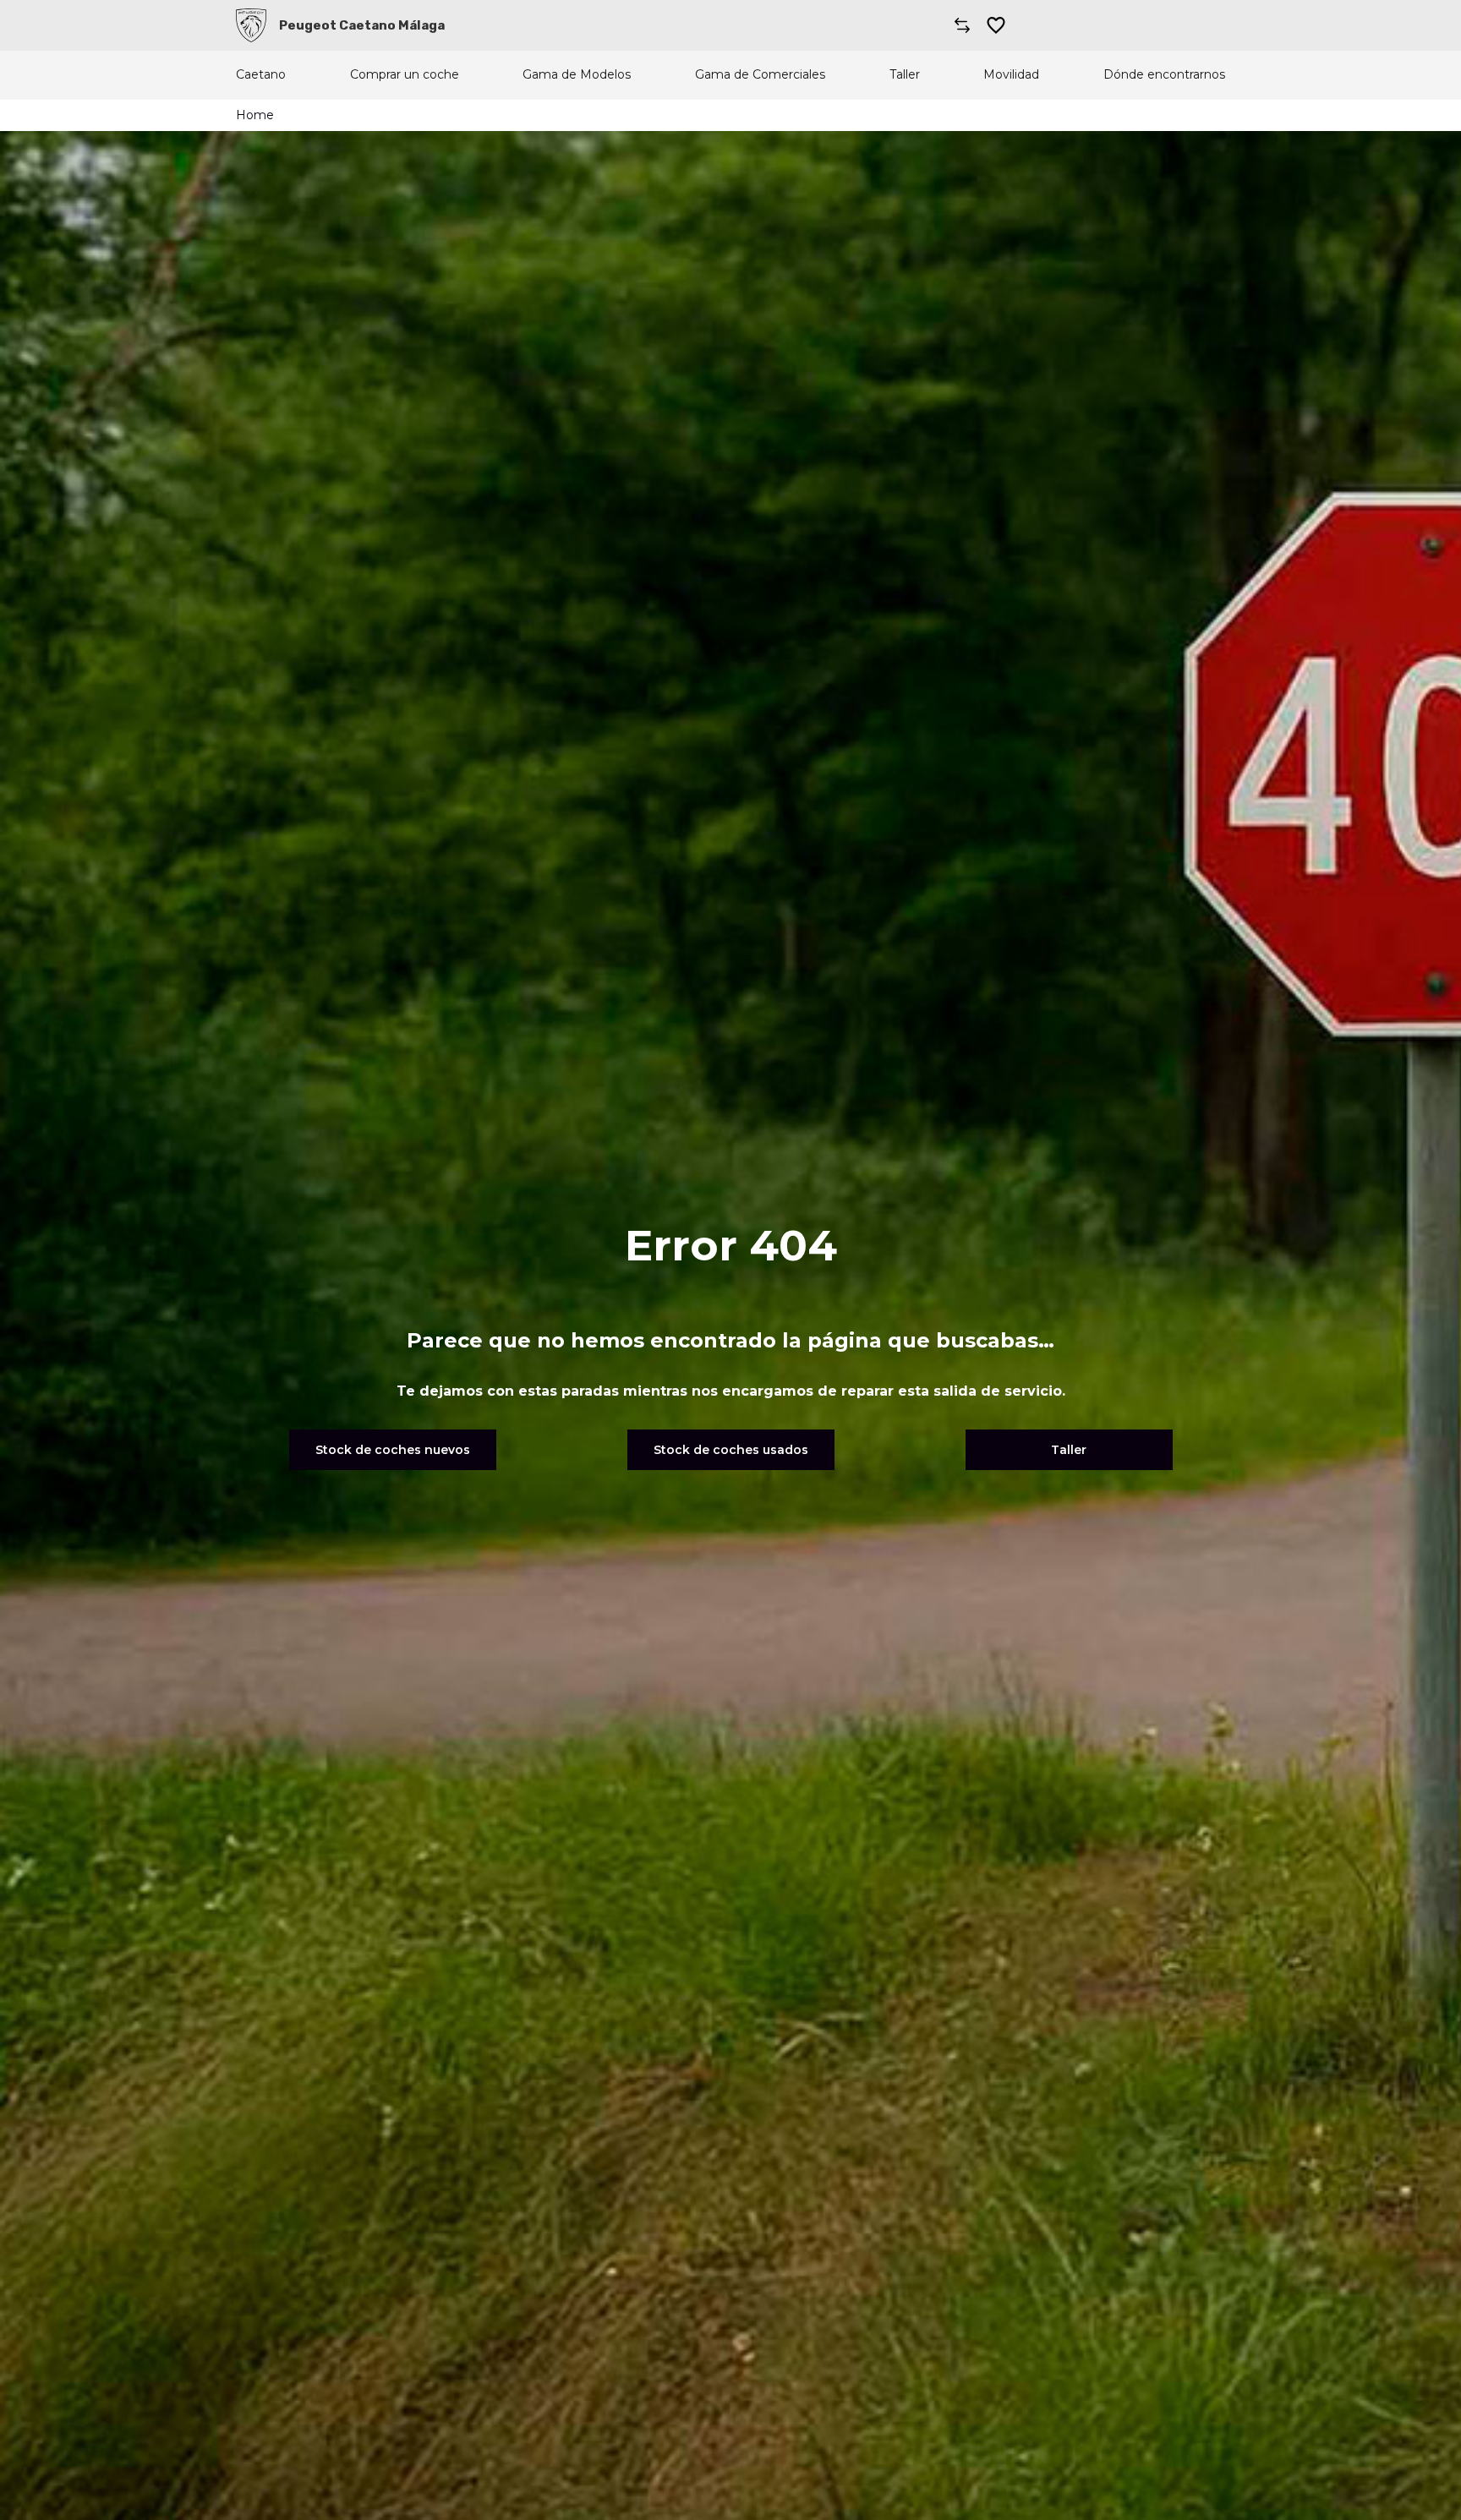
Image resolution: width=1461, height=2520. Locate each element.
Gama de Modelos (577, 75)
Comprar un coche (405, 75)
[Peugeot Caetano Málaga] (251, 25)
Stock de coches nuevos (393, 1450)
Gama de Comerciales (760, 75)
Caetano (261, 75)
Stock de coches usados (731, 1450)
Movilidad (1011, 75)
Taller (905, 75)
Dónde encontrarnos (1164, 75)
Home (255, 115)
